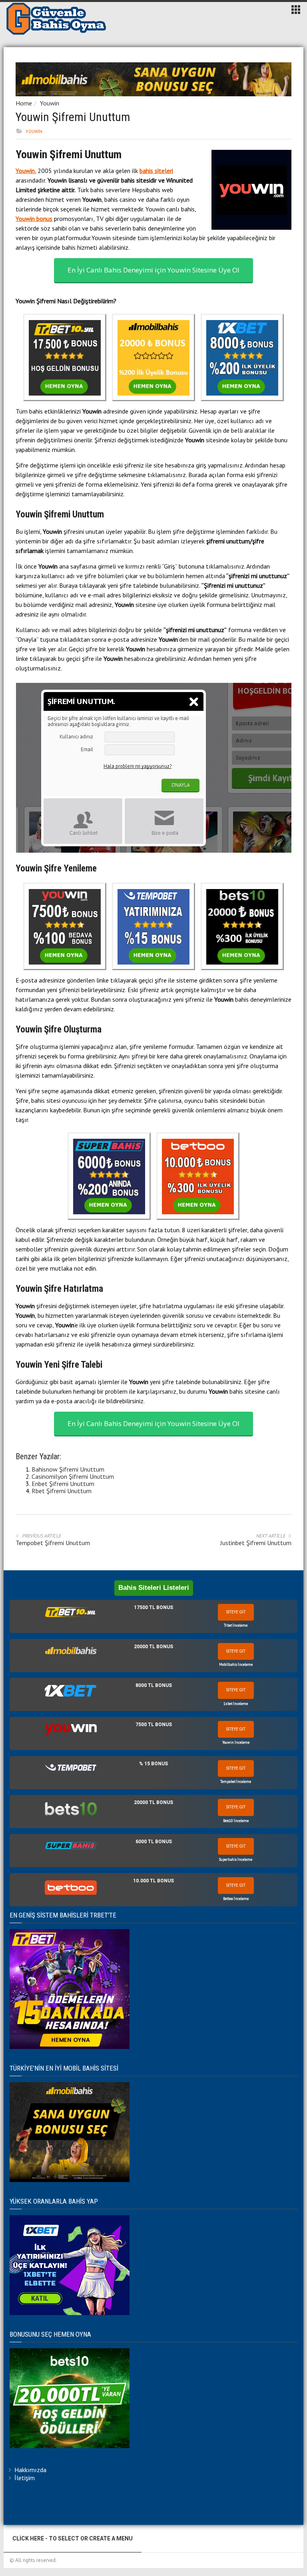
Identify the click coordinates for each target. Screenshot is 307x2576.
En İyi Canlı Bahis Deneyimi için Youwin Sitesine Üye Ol (153, 270)
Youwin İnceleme (236, 1742)
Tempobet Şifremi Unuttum (53, 1543)
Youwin (50, 103)
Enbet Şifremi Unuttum (63, 1484)
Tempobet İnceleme (236, 1781)
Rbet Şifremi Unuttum (62, 1491)
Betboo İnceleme (236, 1899)
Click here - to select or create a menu (73, 2538)
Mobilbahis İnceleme (236, 1664)
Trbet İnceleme (236, 1625)
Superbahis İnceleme (236, 1859)
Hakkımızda (30, 2470)
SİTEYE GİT (236, 1612)
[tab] (153, 1616)
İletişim (25, 2478)
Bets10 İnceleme (236, 1821)
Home (24, 103)
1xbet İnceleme (236, 1704)
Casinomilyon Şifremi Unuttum (73, 1476)
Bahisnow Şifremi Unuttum (68, 1469)
